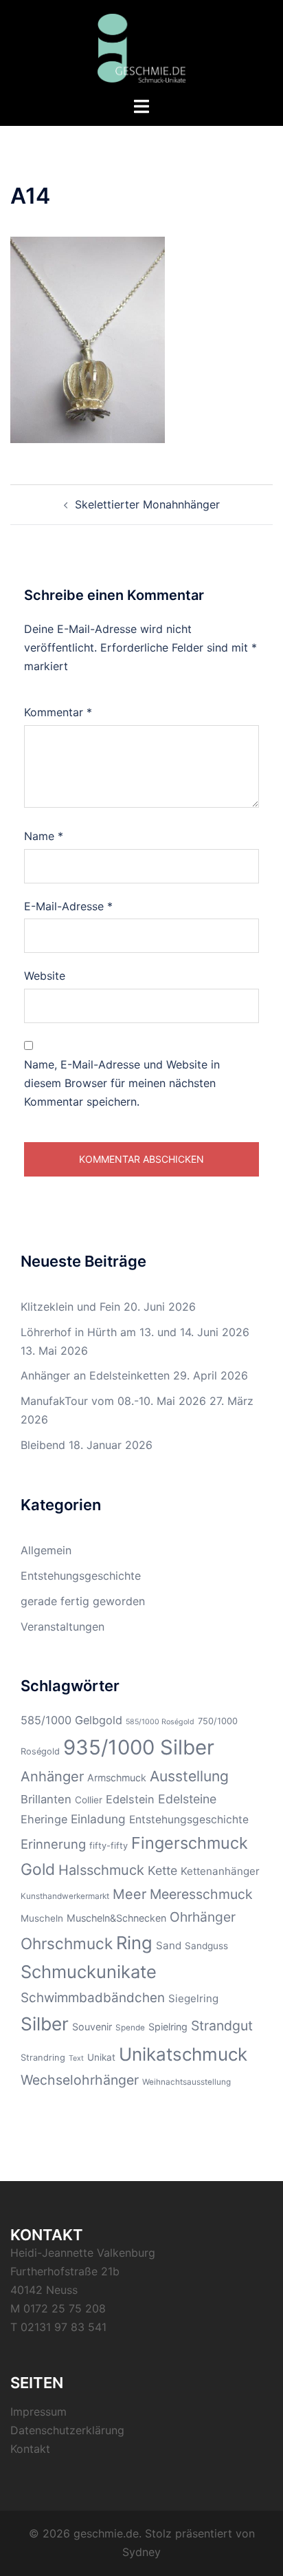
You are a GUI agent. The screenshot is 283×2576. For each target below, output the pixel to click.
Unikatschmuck (183, 2054)
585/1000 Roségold (160, 1722)
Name (44, 836)
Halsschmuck (101, 1870)
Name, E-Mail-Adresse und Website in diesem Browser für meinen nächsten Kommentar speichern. (122, 1083)
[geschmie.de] (142, 47)
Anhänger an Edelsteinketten (95, 1375)
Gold (38, 1869)
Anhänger (52, 1777)
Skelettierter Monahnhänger (147, 504)
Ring (134, 1943)
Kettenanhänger (220, 1871)
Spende (130, 2028)
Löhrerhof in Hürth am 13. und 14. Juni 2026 (135, 1332)
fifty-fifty (109, 1846)
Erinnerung (53, 1844)
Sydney (141, 2552)
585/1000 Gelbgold (71, 1720)
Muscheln (42, 1918)
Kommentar (58, 712)
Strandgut (222, 2026)
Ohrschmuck (67, 1943)
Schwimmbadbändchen (93, 1998)
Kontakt (30, 2449)
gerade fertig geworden (83, 1601)
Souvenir (92, 2027)
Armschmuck (117, 1778)
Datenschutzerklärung (67, 2430)
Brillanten (46, 1799)
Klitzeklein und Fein (70, 1307)
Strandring (43, 2058)
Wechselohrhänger (80, 2080)
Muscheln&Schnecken (116, 1918)
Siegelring (193, 1998)
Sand (169, 1945)
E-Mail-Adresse (68, 906)
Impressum (38, 2412)
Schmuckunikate (89, 1972)
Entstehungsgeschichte (81, 1576)
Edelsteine (187, 1799)
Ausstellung (189, 1776)
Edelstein (130, 1799)
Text (76, 2058)
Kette (162, 1870)
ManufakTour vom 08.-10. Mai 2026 (113, 1401)
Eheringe (44, 1819)
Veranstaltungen (63, 1627)
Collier (89, 1800)
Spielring (168, 2027)
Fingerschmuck (190, 1843)
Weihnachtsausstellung (186, 2082)
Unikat (101, 2057)
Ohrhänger (203, 1917)
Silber (45, 2024)
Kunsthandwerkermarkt (65, 1896)
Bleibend (43, 1445)
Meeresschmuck (201, 1894)
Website (45, 976)
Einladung (98, 1819)
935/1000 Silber (139, 1747)
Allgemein (46, 1550)
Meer (129, 1894)
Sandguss (206, 1946)
